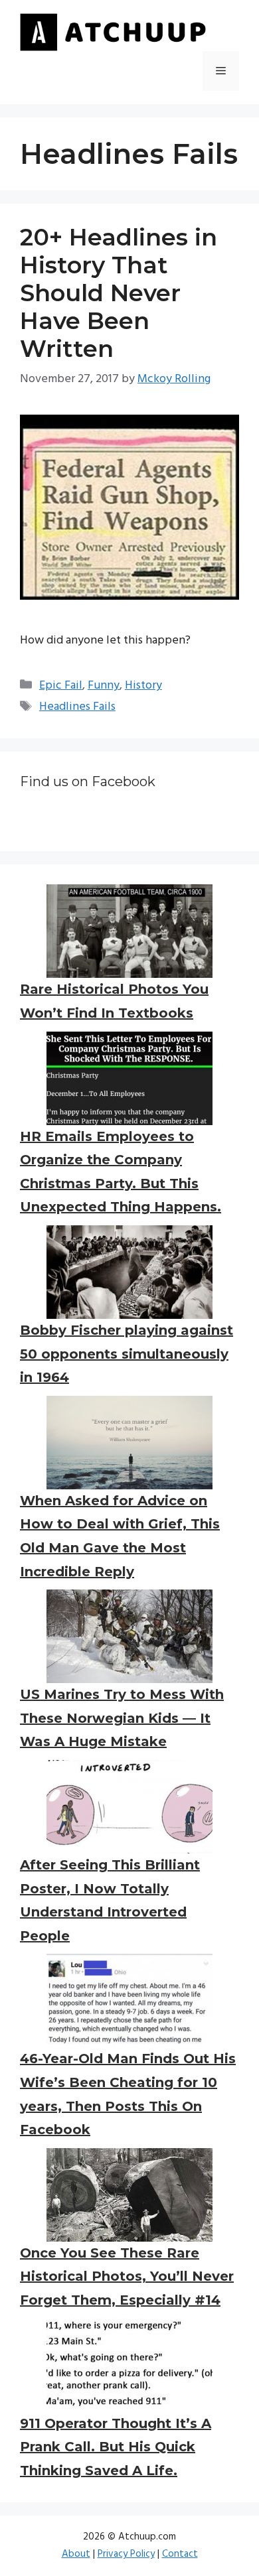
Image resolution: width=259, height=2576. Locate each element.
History (143, 686)
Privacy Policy (126, 2554)
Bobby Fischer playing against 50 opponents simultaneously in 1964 (127, 1354)
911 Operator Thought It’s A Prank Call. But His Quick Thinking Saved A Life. (116, 2447)
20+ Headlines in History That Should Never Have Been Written (119, 293)
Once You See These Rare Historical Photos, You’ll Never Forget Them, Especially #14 (127, 2276)
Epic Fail (61, 686)
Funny (104, 686)
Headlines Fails (77, 707)
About (76, 2554)
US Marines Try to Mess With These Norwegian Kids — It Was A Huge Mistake (122, 1718)
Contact (180, 2554)
